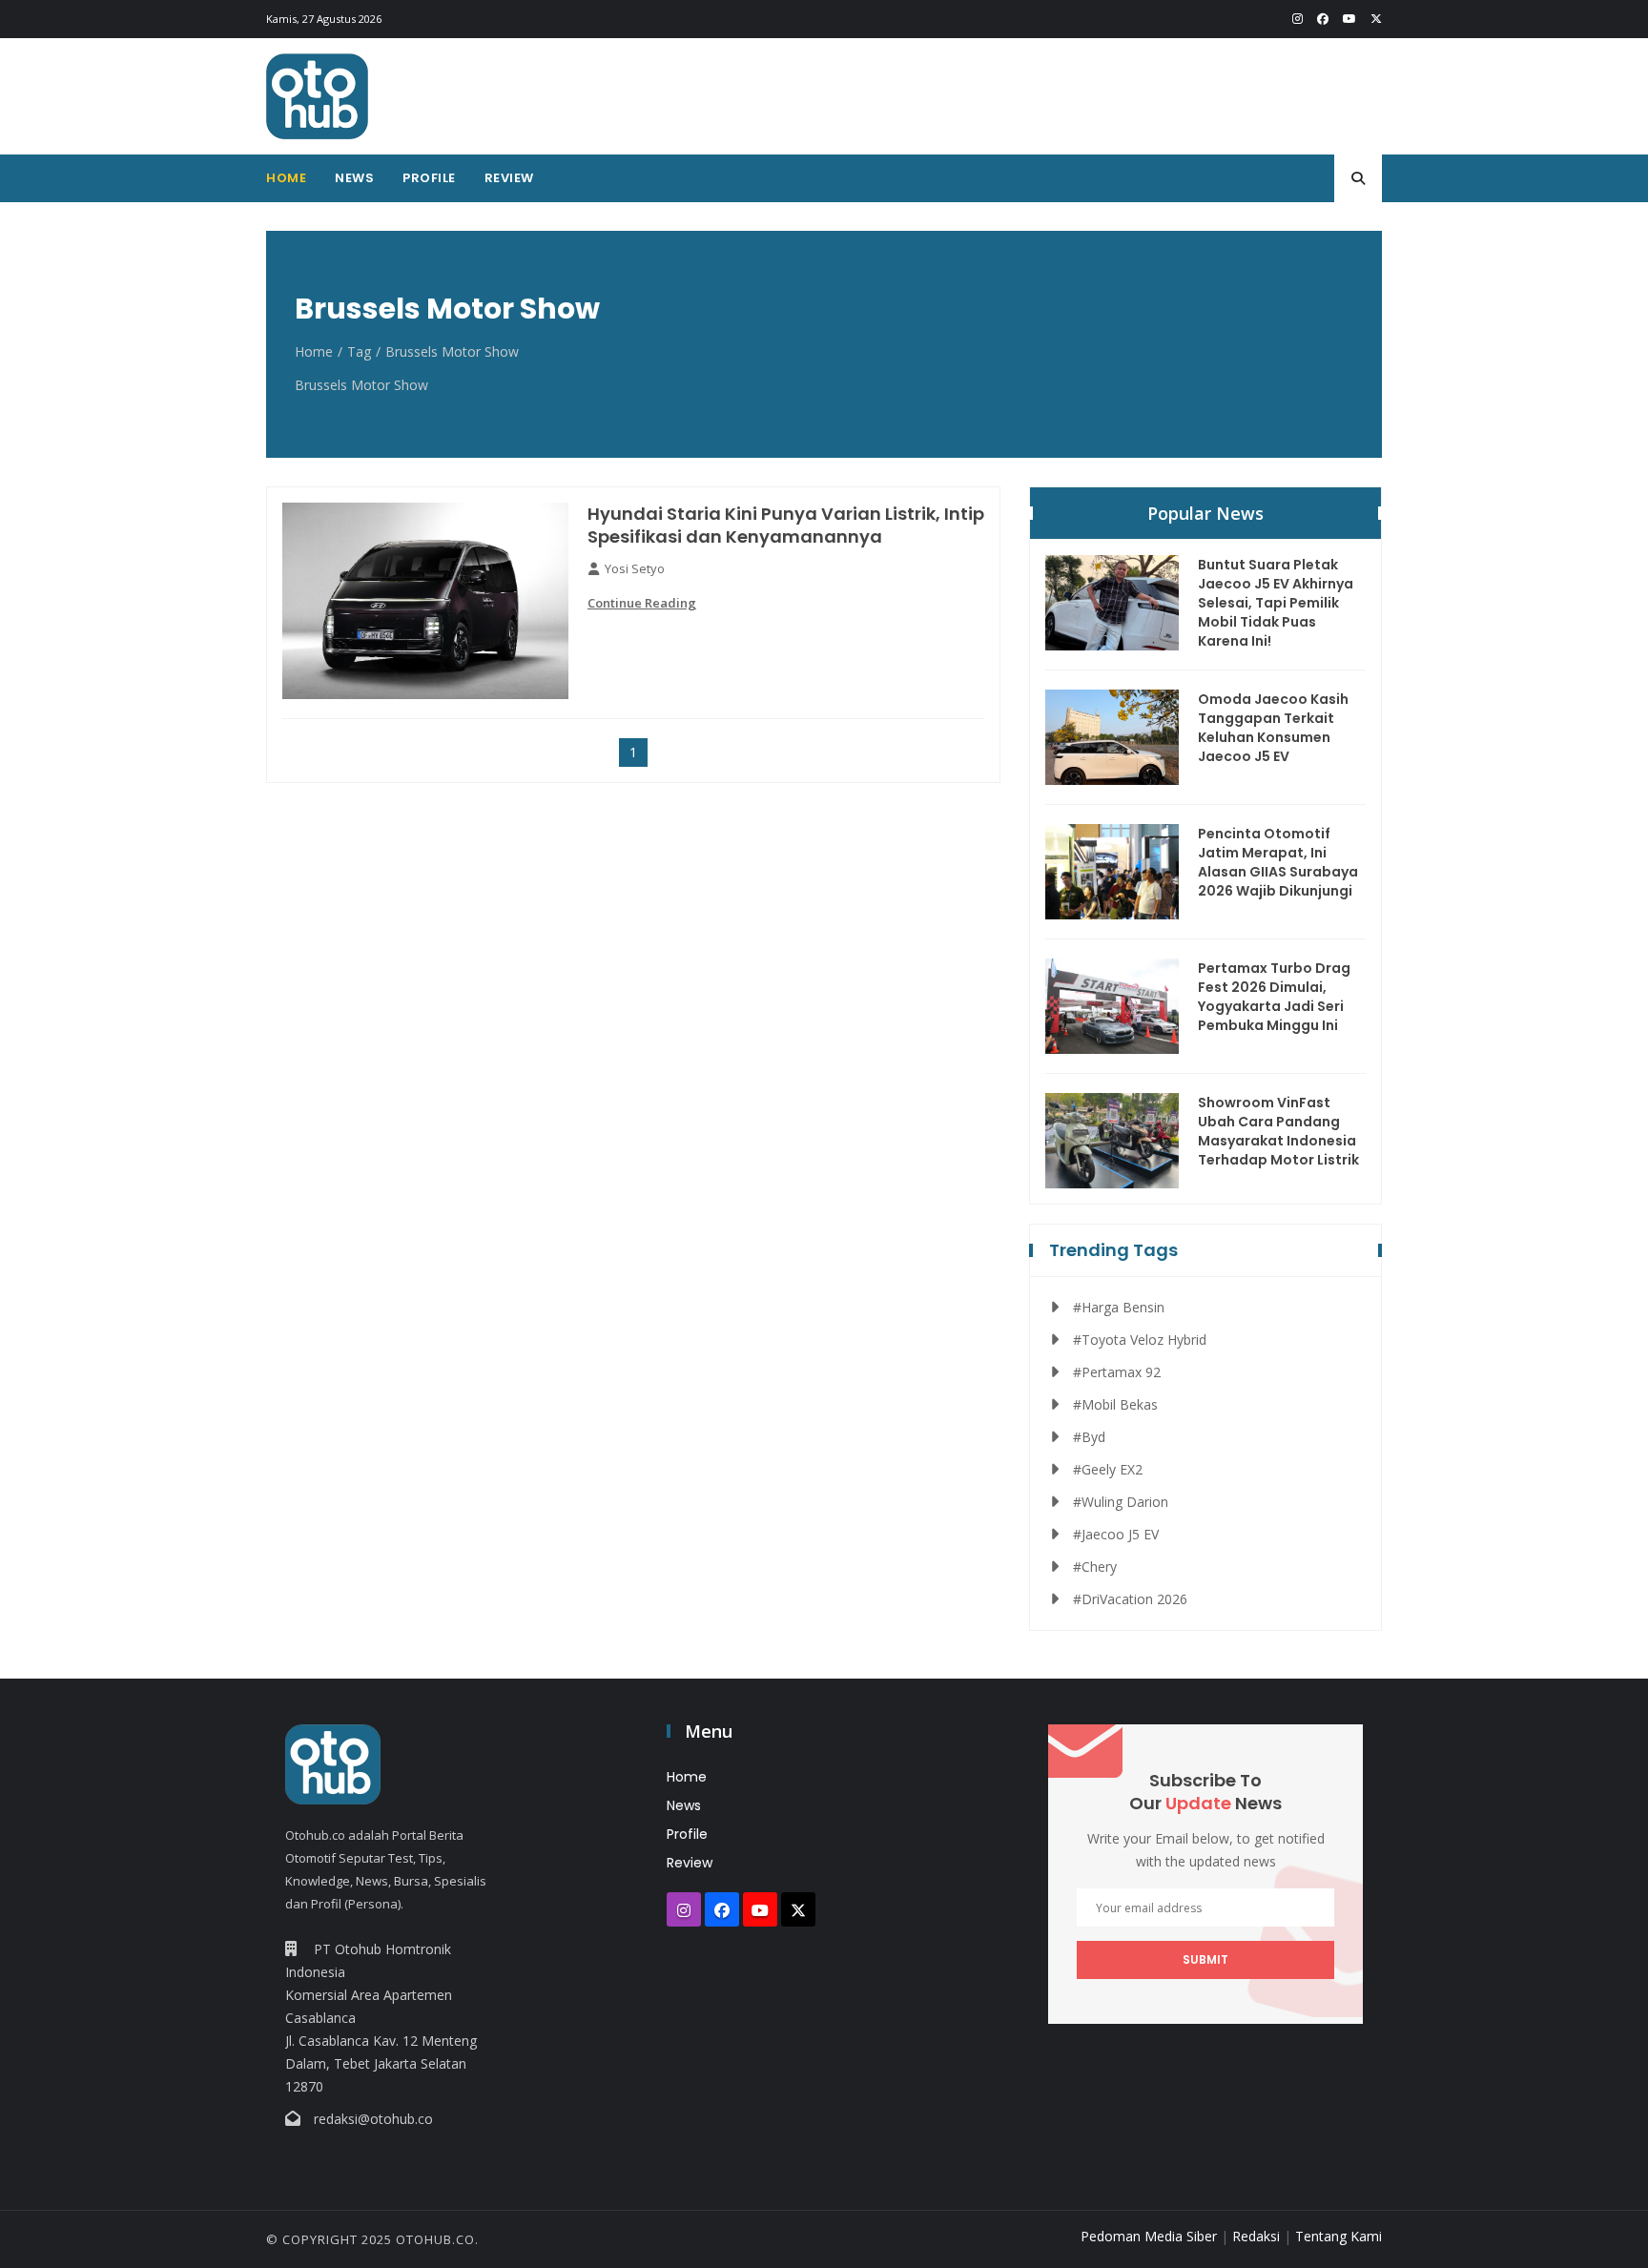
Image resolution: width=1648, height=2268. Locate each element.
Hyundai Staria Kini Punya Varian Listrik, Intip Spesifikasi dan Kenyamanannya (786, 526)
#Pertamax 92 (1117, 1372)
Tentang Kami (1339, 2236)
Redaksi (1256, 2236)
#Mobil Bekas (1115, 1404)
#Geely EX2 (1108, 1469)
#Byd (1089, 1437)
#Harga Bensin (1119, 1307)
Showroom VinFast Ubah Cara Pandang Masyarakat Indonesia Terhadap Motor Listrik (1278, 1131)
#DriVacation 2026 (1130, 1599)
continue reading (642, 603)
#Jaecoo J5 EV (1116, 1534)
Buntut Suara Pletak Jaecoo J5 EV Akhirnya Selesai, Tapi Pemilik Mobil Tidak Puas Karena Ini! (1276, 603)
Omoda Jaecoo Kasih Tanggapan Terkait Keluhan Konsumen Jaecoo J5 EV (1273, 728)
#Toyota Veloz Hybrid (1140, 1340)
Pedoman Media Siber (1149, 2236)
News (354, 178)
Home (286, 178)
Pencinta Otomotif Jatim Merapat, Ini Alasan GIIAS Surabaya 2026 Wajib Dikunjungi (1278, 862)
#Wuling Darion (1121, 1502)
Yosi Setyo (635, 568)
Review (509, 178)
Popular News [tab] (1205, 513)
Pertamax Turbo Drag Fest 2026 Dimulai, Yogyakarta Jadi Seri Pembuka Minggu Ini (1274, 997)
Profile (429, 178)
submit (1205, 1959)
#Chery (1095, 1567)
